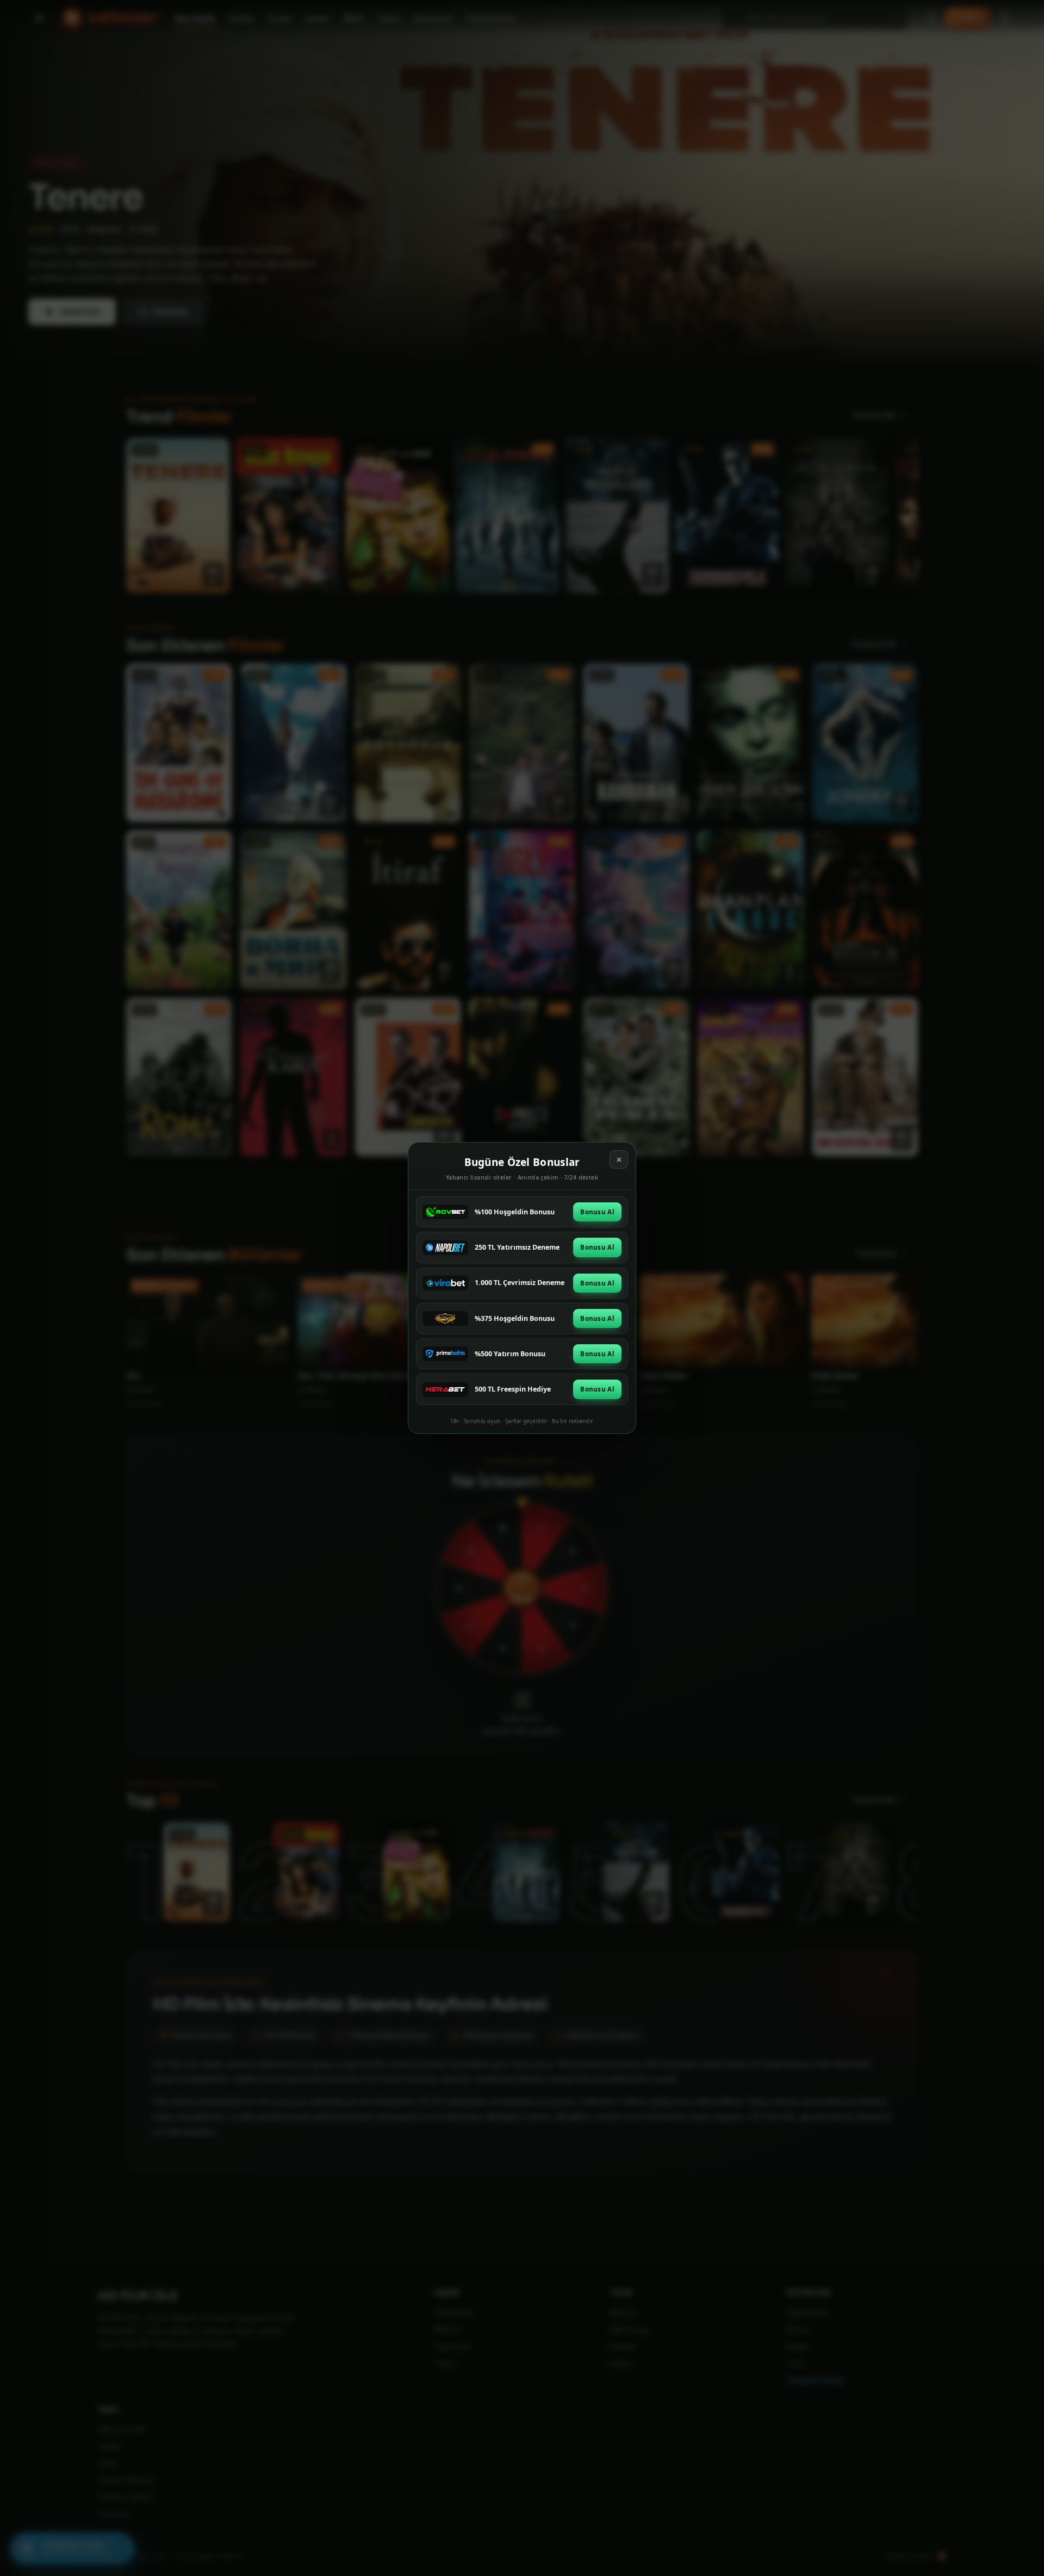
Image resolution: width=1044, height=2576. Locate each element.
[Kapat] (619, 1159)
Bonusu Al (597, 1212)
